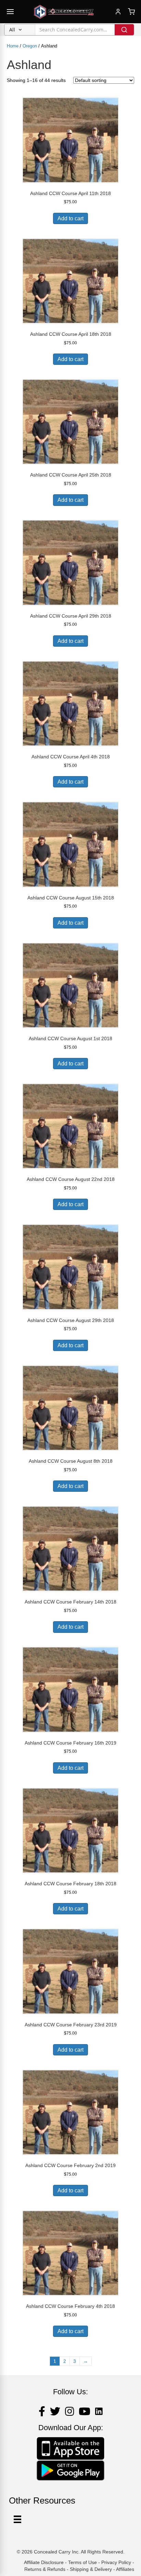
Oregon (30, 46)
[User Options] (17, 2519)
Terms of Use (82, 2562)
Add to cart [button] (70, 218)
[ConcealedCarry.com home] (64, 12)
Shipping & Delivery (91, 2569)
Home (13, 46)
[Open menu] (10, 12)
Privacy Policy (116, 2562)
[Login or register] (118, 12)
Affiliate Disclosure (44, 2562)
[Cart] (131, 12)
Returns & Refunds (45, 2569)
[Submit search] (124, 30)
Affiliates (125, 2569)
